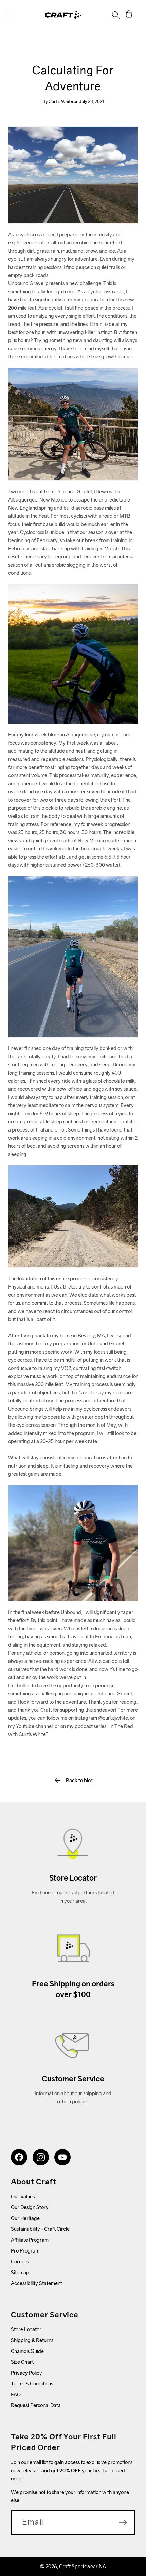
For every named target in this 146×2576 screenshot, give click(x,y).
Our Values (23, 2196)
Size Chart (22, 2362)
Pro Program (25, 2251)
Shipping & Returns (32, 2340)
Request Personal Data (36, 2405)
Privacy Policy (26, 2373)
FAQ (16, 2394)
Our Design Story (30, 2207)
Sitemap (20, 2272)
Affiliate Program (30, 2240)
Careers (20, 2262)
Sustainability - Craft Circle (40, 2229)
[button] (11, 15)
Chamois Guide (27, 2351)
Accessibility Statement (36, 2283)
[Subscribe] (123, 2522)
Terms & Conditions (32, 2384)
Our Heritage (25, 2218)
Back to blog (80, 1780)
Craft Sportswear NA (83, 2566)
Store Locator (26, 2329)
